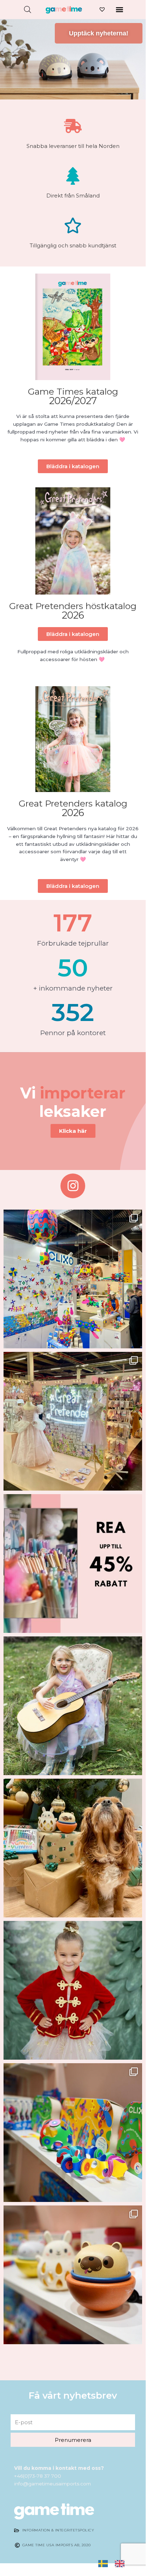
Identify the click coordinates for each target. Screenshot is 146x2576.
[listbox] (115, 2564)
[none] (105, 2564)
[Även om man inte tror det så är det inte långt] (73, 1848)
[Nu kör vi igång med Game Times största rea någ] (73, 1564)
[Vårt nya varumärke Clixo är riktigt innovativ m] (73, 2133)
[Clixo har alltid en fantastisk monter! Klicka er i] (73, 1279)
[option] (121, 2563)
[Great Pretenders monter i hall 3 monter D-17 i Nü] (73, 1421)
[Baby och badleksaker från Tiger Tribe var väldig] (73, 2275)
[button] (119, 9)
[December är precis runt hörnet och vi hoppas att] (73, 1990)
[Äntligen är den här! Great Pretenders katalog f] (73, 1706)
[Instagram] (73, 1186)
